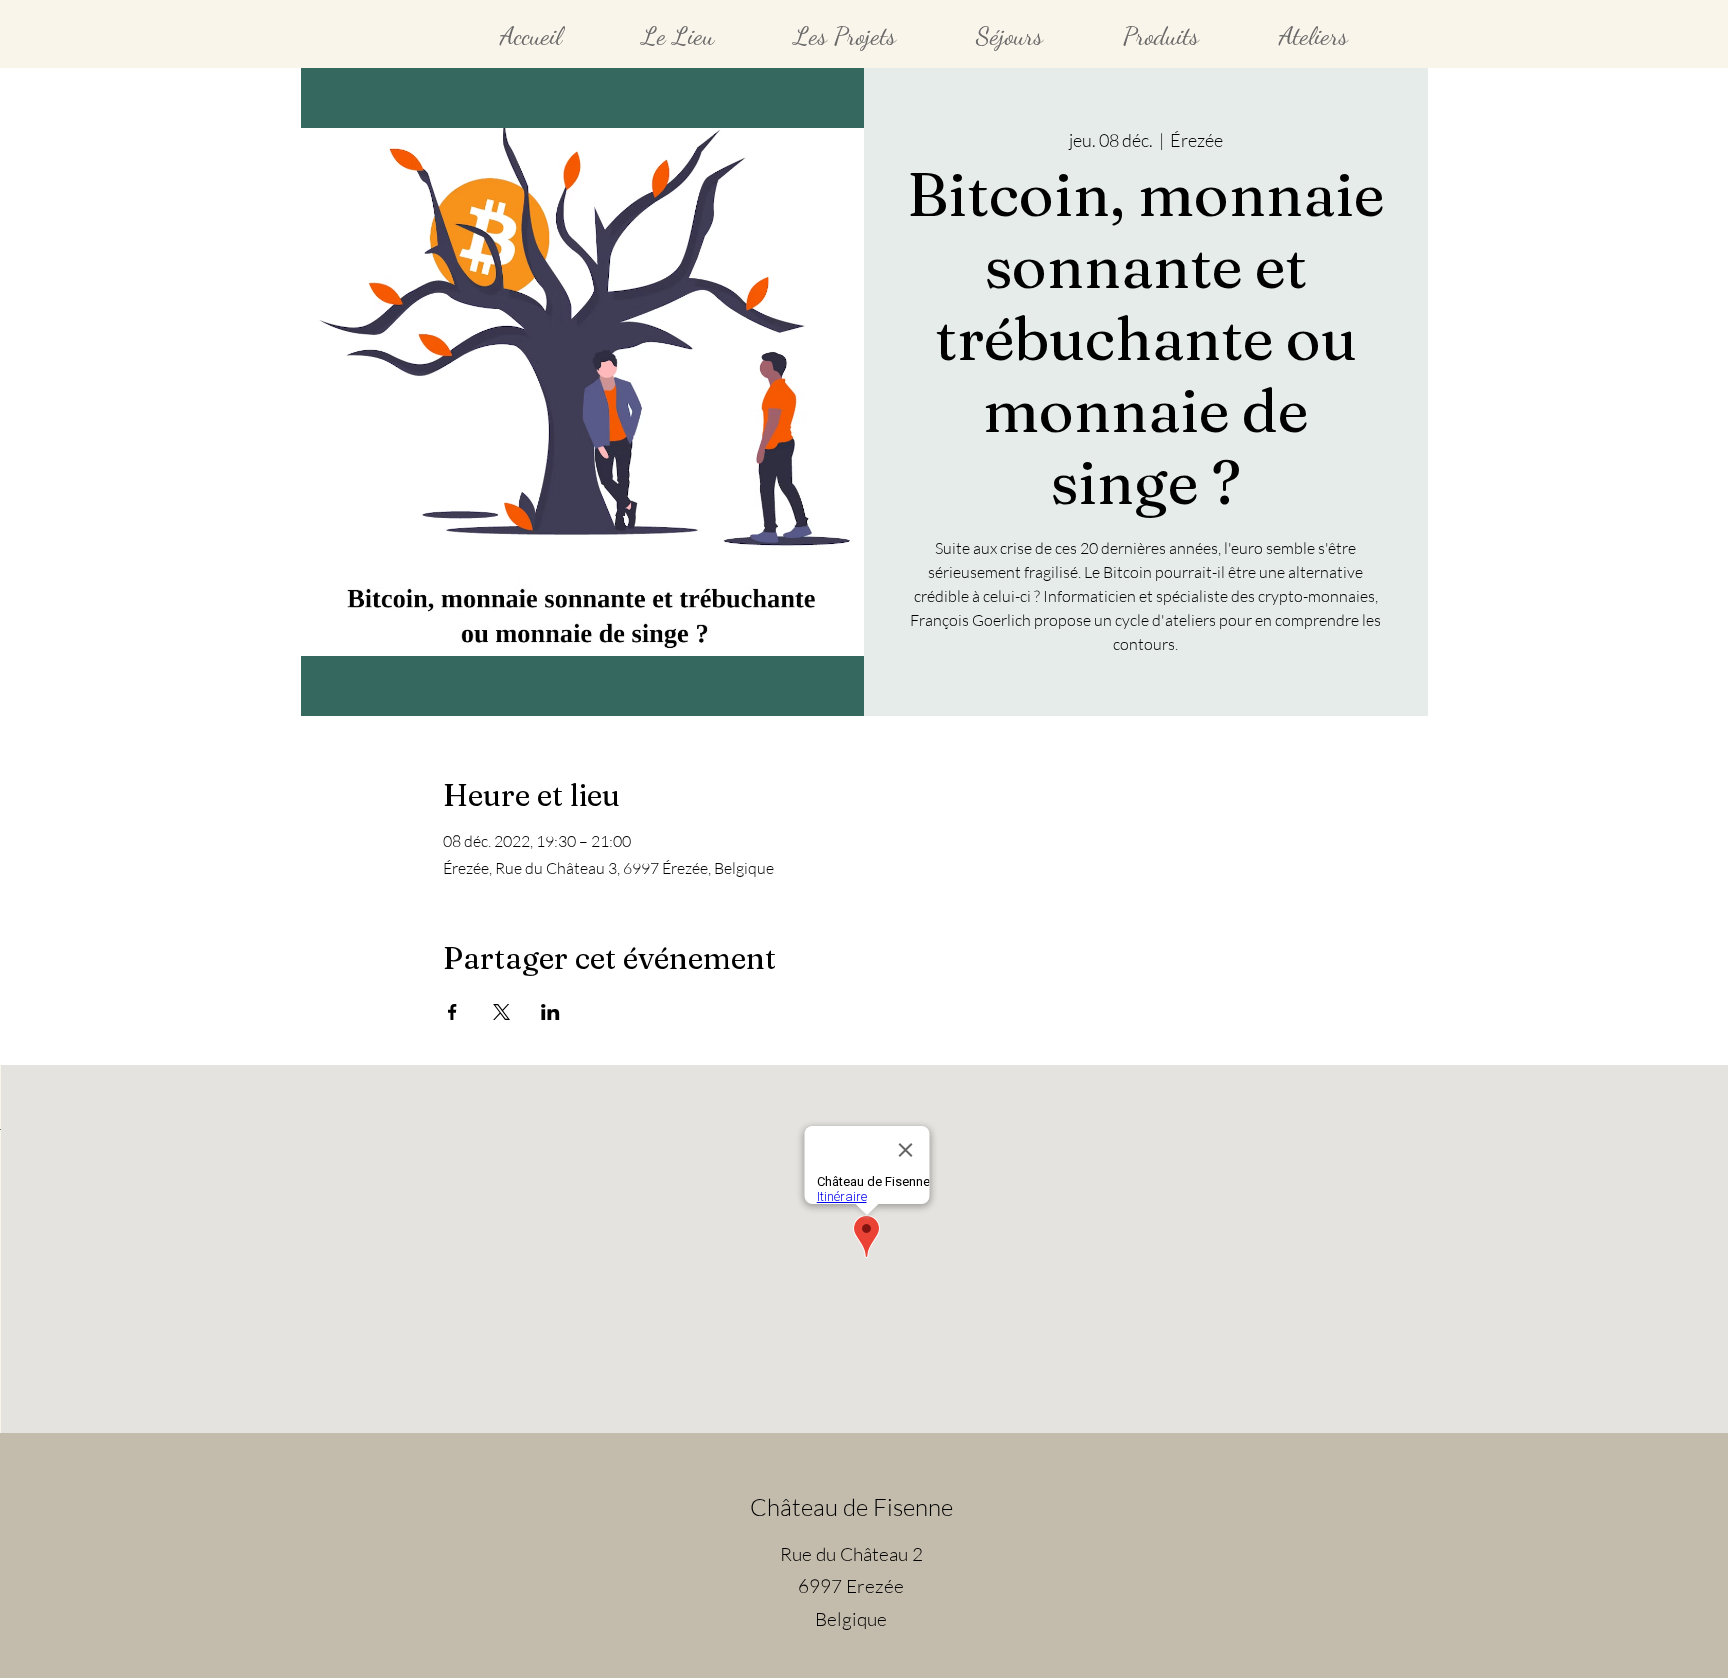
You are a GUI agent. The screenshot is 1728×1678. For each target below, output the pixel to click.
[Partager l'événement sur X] (501, 1012)
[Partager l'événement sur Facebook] (452, 1012)
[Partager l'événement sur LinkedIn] (550, 1012)
